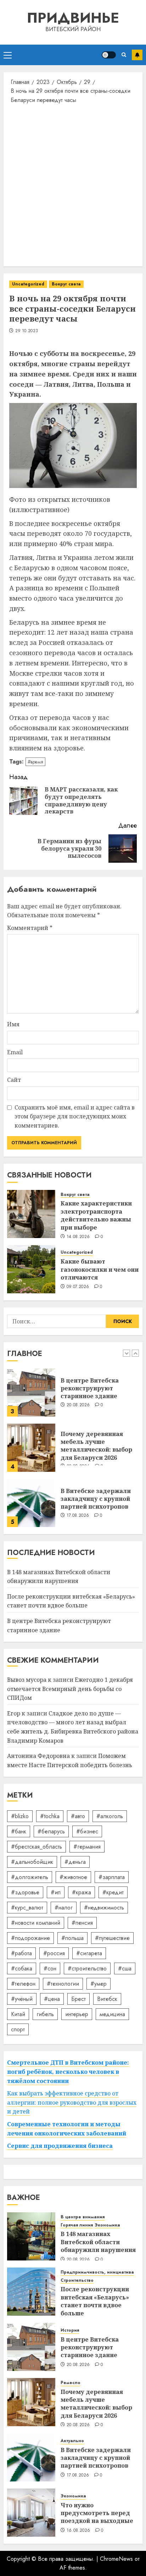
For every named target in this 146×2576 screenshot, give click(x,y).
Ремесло (71, 2383)
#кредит (113, 1892)
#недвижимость (104, 1908)
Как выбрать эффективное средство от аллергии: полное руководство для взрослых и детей (72, 2102)
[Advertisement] (73, 185)
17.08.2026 (78, 1516)
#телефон (23, 1984)
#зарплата (112, 1877)
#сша (125, 1968)
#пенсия (82, 1923)
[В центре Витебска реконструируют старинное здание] (31, 1392)
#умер (99, 1984)
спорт (18, 2029)
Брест (78, 1999)
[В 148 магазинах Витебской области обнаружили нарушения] (31, 2236)
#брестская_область (36, 1847)
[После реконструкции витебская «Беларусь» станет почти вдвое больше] (31, 2292)
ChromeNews (116, 2559)
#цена (52, 1999)
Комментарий (30, 928)
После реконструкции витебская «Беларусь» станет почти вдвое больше (71, 1601)
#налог (64, 1908)
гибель (45, 2014)
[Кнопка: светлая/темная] (109, 55)
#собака (22, 1968)
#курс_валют (27, 1908)
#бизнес (87, 1831)
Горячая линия (77, 2225)
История (70, 2330)
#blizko (20, 1816)
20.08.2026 (78, 1405)
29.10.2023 (27, 331)
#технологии (63, 1984)
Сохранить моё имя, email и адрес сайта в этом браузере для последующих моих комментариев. (75, 1116)
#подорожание (30, 1938)
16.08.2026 (78, 2531)
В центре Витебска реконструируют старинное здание (90, 1388)
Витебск (107, 1999)
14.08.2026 (78, 1237)
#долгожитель (30, 1877)
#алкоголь (110, 1816)
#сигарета (89, 1953)
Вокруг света (66, 284)
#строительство (87, 1968)
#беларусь (51, 1831)
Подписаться (137, 55)
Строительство (77, 2280)
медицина (112, 2014)
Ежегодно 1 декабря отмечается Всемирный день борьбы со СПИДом (70, 1689)
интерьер (77, 2014)
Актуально (72, 2441)
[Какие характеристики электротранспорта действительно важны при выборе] (31, 1214)
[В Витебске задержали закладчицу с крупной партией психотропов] (31, 1503)
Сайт (14, 1080)
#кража (82, 1892)
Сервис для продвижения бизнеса (60, 2146)
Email (15, 1052)
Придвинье (73, 18)
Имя (13, 1024)
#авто (78, 1816)
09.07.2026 (78, 1287)
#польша (72, 1938)
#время (35, 762)
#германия (87, 1847)
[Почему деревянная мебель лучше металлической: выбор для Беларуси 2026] (31, 1448)
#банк (19, 1831)
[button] (8, 55)
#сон (50, 1968)
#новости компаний (36, 1923)
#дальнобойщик (32, 1862)
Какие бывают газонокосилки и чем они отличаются (100, 1269)
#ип (56, 1892)
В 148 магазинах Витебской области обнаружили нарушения (98, 2242)
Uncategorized (28, 284)
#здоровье (25, 1892)
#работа (21, 1953)
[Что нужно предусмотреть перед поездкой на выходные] (31, 2513)
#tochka (50, 1816)
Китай (18, 2014)
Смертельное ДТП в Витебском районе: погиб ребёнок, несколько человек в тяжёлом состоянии (68, 2072)
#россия (54, 1953)
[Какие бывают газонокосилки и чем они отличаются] (31, 1269)
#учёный (22, 1999)
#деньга (75, 1862)
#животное (73, 1877)
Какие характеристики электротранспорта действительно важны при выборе (96, 1215)
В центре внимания (83, 2217)
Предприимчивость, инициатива (97, 2272)
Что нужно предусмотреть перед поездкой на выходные (97, 2513)
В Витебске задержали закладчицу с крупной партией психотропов (96, 1499)
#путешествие (112, 1938)
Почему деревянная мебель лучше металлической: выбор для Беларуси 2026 (96, 1446)
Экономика (107, 2225)
